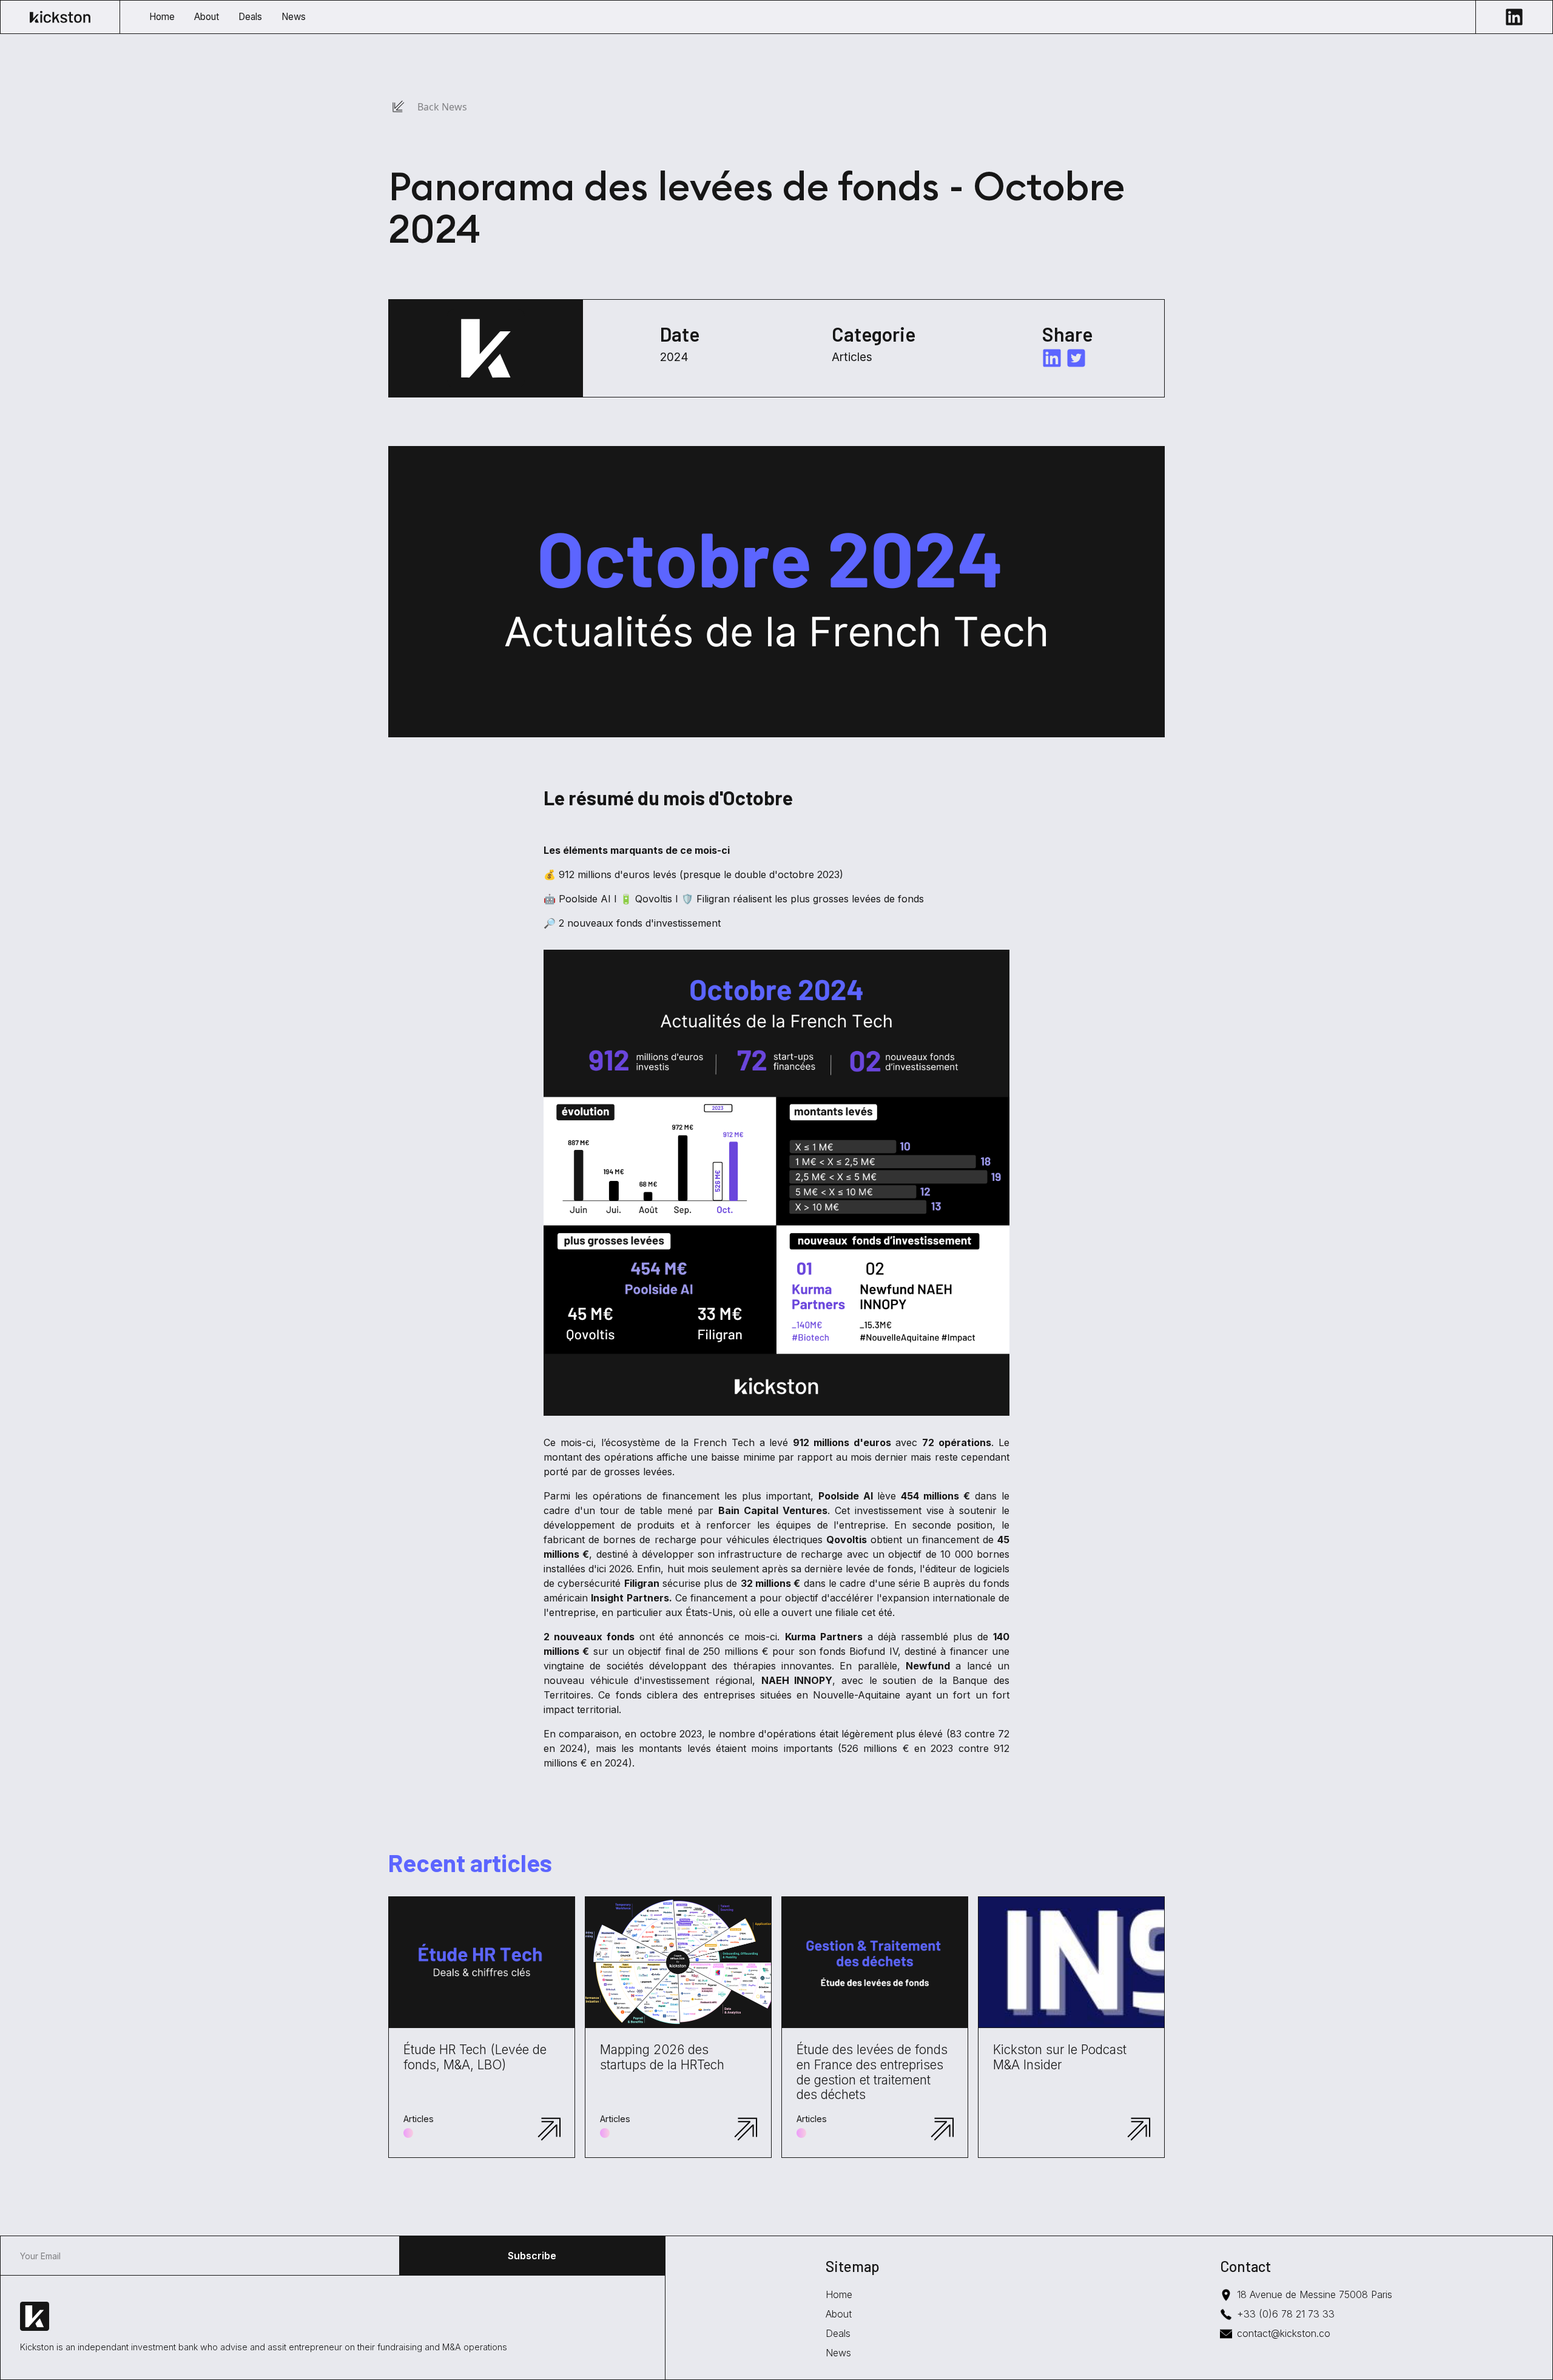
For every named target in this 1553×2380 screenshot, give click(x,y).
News (838, 2353)
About (839, 2314)
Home (839, 2294)
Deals (838, 2333)
